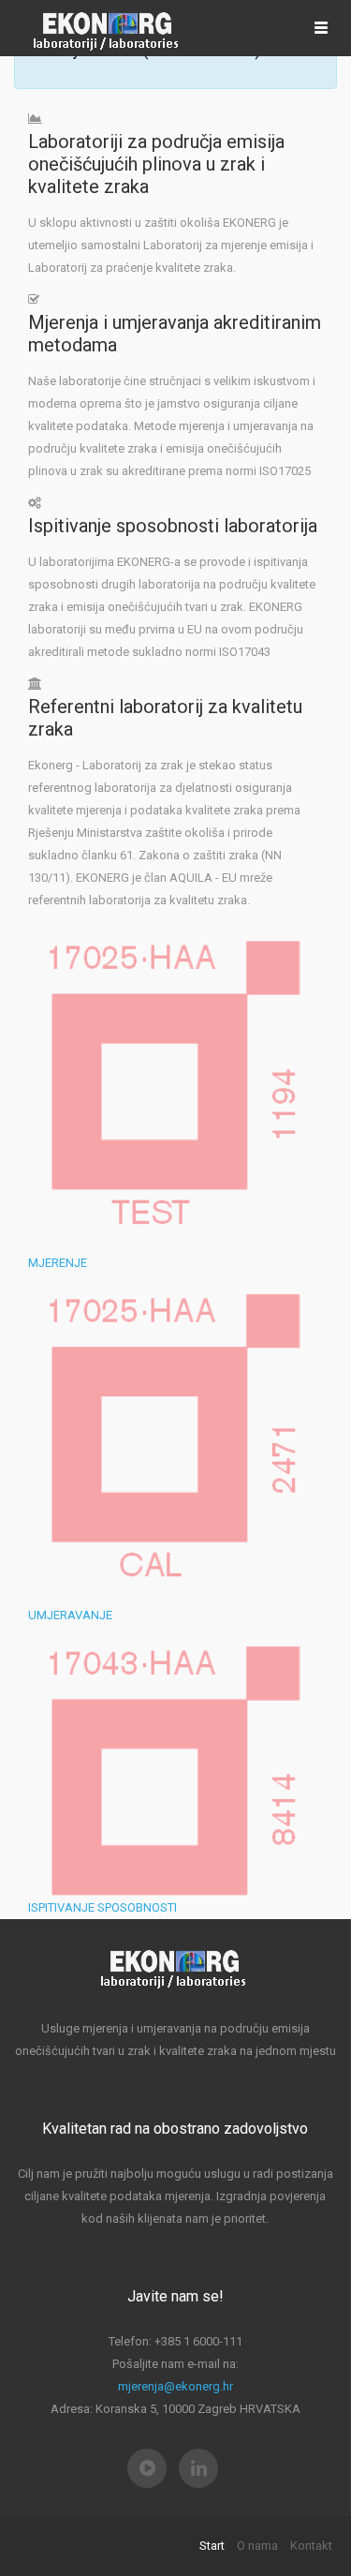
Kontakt (311, 2546)
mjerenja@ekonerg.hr (175, 2386)
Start (212, 2546)
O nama (257, 2546)
